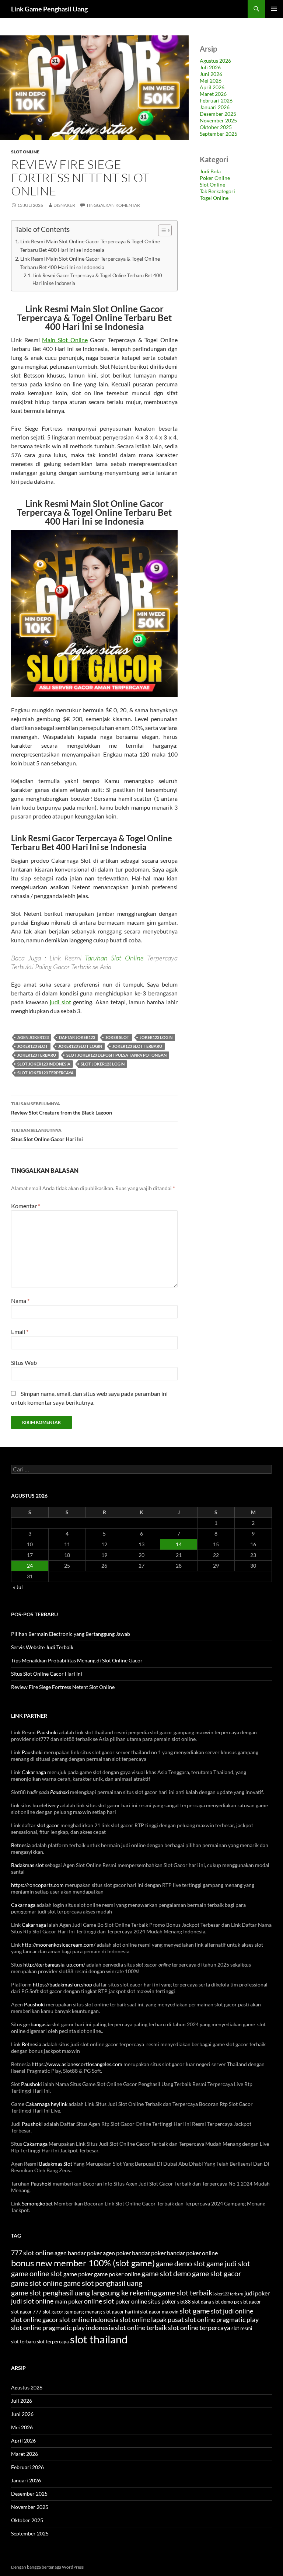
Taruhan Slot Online (114, 958)
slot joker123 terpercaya (46, 1073)
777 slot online (32, 2253)
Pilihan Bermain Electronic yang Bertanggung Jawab (71, 1634)
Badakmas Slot (56, 2164)
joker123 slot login (80, 1046)
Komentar (26, 1206)
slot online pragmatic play (222, 2320)
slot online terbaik (141, 2328)
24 (30, 1566)
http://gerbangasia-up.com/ (54, 1965)
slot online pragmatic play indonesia (62, 2328)
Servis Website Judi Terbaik (42, 1647)
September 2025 (219, 134)
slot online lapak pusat (152, 2320)
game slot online (37, 2283)
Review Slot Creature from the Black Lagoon (62, 1108)
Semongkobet (37, 2203)
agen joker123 (33, 1037)
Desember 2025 (218, 114)
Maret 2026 (213, 94)
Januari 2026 (215, 107)
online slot (99, 2301)
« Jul (18, 1587)
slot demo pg (226, 2302)
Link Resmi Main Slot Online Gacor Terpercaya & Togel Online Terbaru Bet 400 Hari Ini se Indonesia (90, 246)
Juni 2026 (211, 74)
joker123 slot (33, 1046)
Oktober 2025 (216, 127)
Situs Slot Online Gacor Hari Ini (47, 1135)
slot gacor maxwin (159, 2312)
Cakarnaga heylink (46, 2104)
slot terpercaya (53, 2342)
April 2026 (212, 87)
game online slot (37, 2273)
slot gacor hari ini (121, 2312)
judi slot (60, 1002)
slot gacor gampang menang (72, 2312)
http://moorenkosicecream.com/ (59, 1945)
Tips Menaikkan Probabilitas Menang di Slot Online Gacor (77, 1660)
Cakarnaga (34, 1772)
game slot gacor (217, 2273)
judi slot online (32, 2301)
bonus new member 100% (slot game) (83, 2263)
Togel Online (214, 198)
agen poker (117, 2253)
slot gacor (48, 1825)
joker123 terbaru (37, 1055)
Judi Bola (210, 171)
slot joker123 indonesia (44, 1064)
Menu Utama (274, 9)
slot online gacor (35, 2320)
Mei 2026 (211, 81)
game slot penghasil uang (103, 2283)
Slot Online (25, 152)
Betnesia (21, 1845)
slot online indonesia (89, 2320)
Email (20, 1332)
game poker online (117, 2274)
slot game (195, 2311)
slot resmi (242, 2328)
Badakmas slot (27, 1865)
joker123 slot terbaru (137, 1046)
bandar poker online (192, 2253)
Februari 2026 (216, 100)
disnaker (64, 205)
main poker (69, 2301)
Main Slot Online (65, 340)
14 (179, 1544)
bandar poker (149, 2253)
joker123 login (156, 1037)
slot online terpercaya (199, 2328)
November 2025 (218, 120)
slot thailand (99, 2339)
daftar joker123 (77, 1037)
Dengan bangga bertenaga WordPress (47, 2567)
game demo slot (181, 2263)
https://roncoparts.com (37, 1885)
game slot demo (166, 2273)
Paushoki (47, 1732)
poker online (131, 2301)
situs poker (162, 2301)
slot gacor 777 (26, 2312)
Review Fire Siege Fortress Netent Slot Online (63, 1687)
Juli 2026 (210, 67)
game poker (78, 2274)
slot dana (202, 2302)
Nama (20, 1301)
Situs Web (24, 1362)
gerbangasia (37, 2024)
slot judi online (232, 2311)
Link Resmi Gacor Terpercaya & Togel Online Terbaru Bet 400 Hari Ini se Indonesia (97, 279)
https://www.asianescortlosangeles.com (77, 2064)
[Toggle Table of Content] (161, 230)
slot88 (184, 2302)
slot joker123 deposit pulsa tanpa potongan (116, 1055)
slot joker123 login (103, 1064)
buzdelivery (46, 1805)
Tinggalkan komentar (113, 205)
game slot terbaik (185, 2292)
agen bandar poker (78, 2253)
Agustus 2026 (215, 61)
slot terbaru (23, 2342)
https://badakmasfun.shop (62, 1984)
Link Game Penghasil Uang (49, 9)
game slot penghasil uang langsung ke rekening (84, 2292)
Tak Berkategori (217, 191)
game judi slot (228, 2263)
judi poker (257, 2293)
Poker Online (215, 178)
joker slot (117, 1037)
